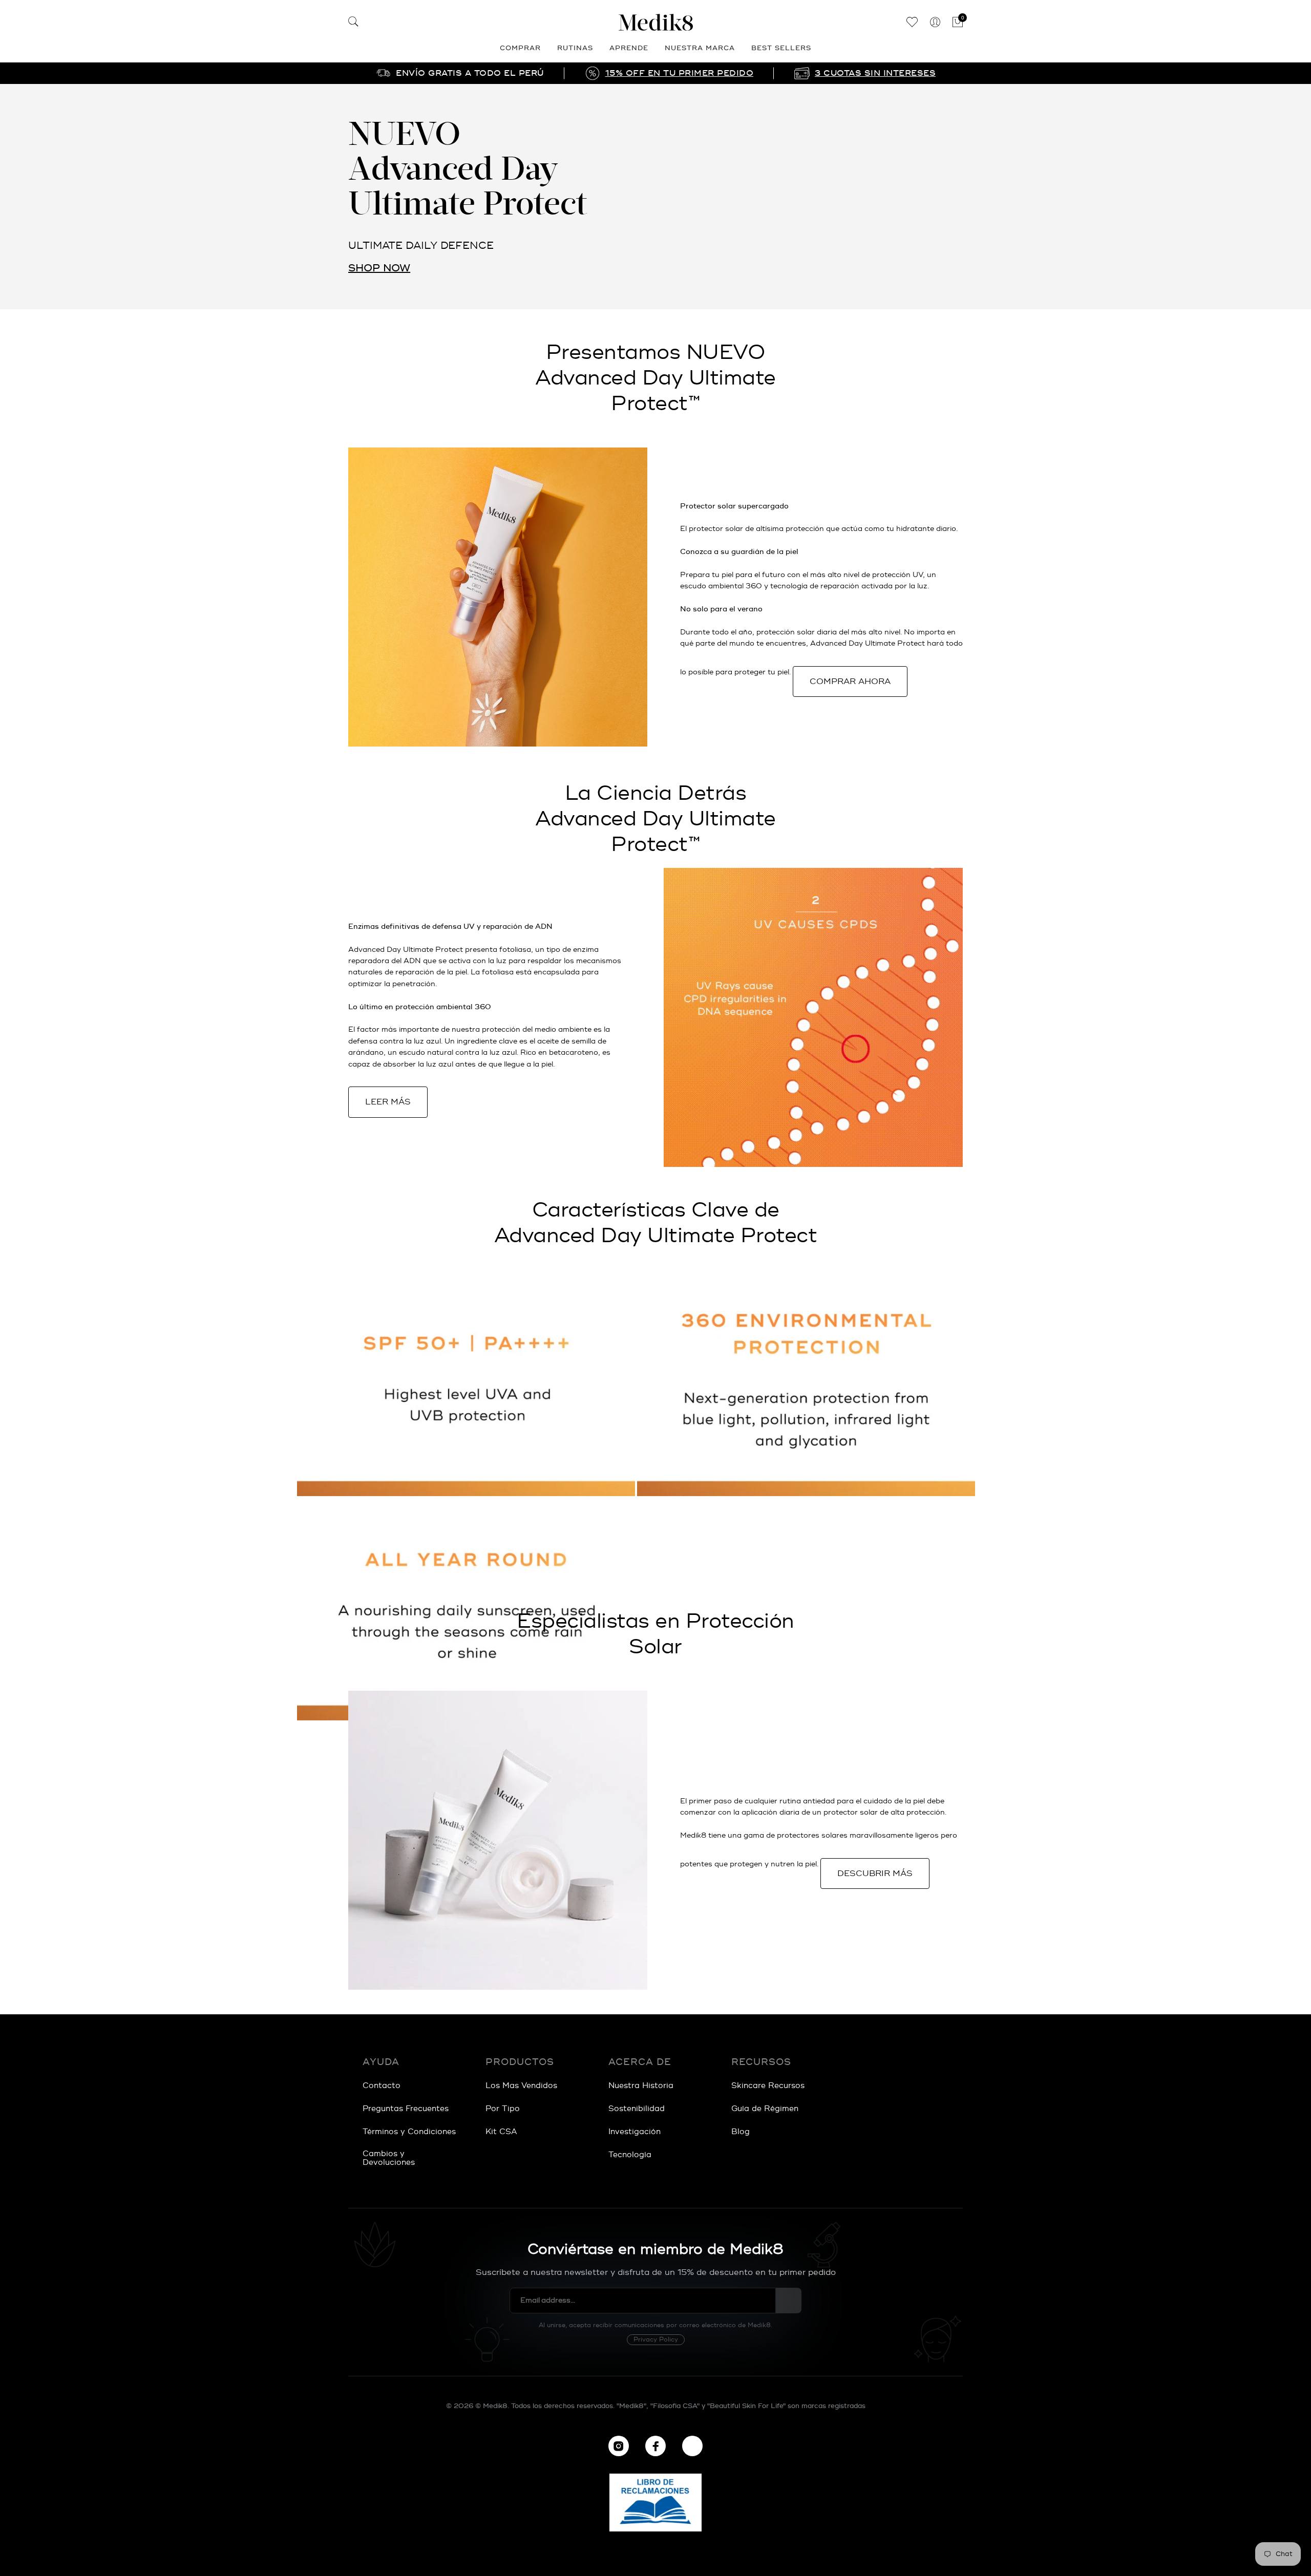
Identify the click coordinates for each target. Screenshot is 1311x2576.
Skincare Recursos (768, 2086)
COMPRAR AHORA (850, 682)
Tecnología (630, 2155)
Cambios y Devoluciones (389, 2158)
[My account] (935, 23)
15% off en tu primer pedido (680, 73)
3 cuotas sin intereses (875, 73)
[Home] (655, 22)
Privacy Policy (656, 2340)
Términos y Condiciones (409, 2132)
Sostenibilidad (637, 2109)
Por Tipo (503, 2109)
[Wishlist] (912, 23)
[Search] (353, 23)
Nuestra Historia (641, 2086)
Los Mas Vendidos (521, 2086)
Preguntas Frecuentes (406, 2109)
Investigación (635, 2132)
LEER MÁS (388, 1102)
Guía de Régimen (765, 2109)
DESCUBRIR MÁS (875, 1874)
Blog (741, 2132)
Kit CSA (501, 2132)
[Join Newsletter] (789, 2301)
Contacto (382, 2086)
